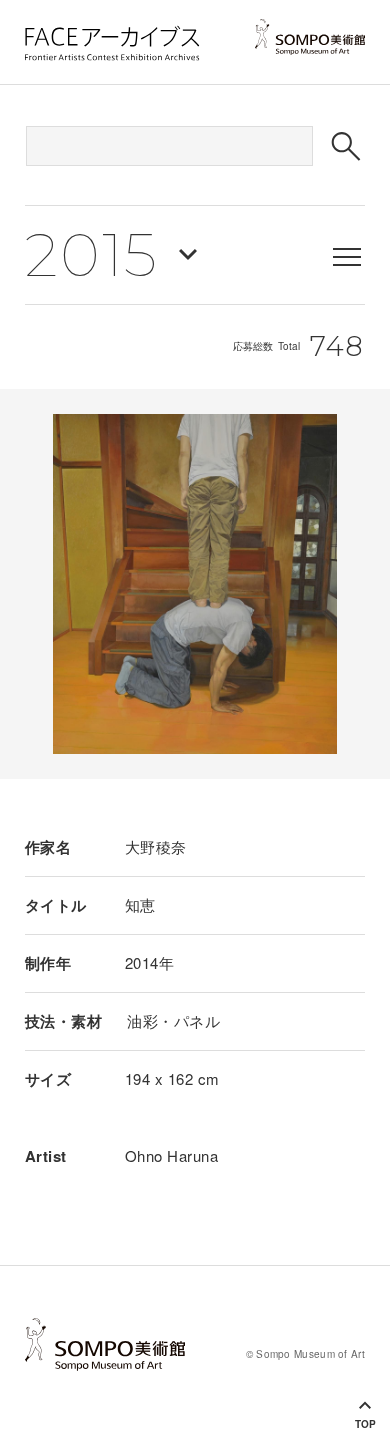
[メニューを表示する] (347, 257)
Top (365, 1424)
